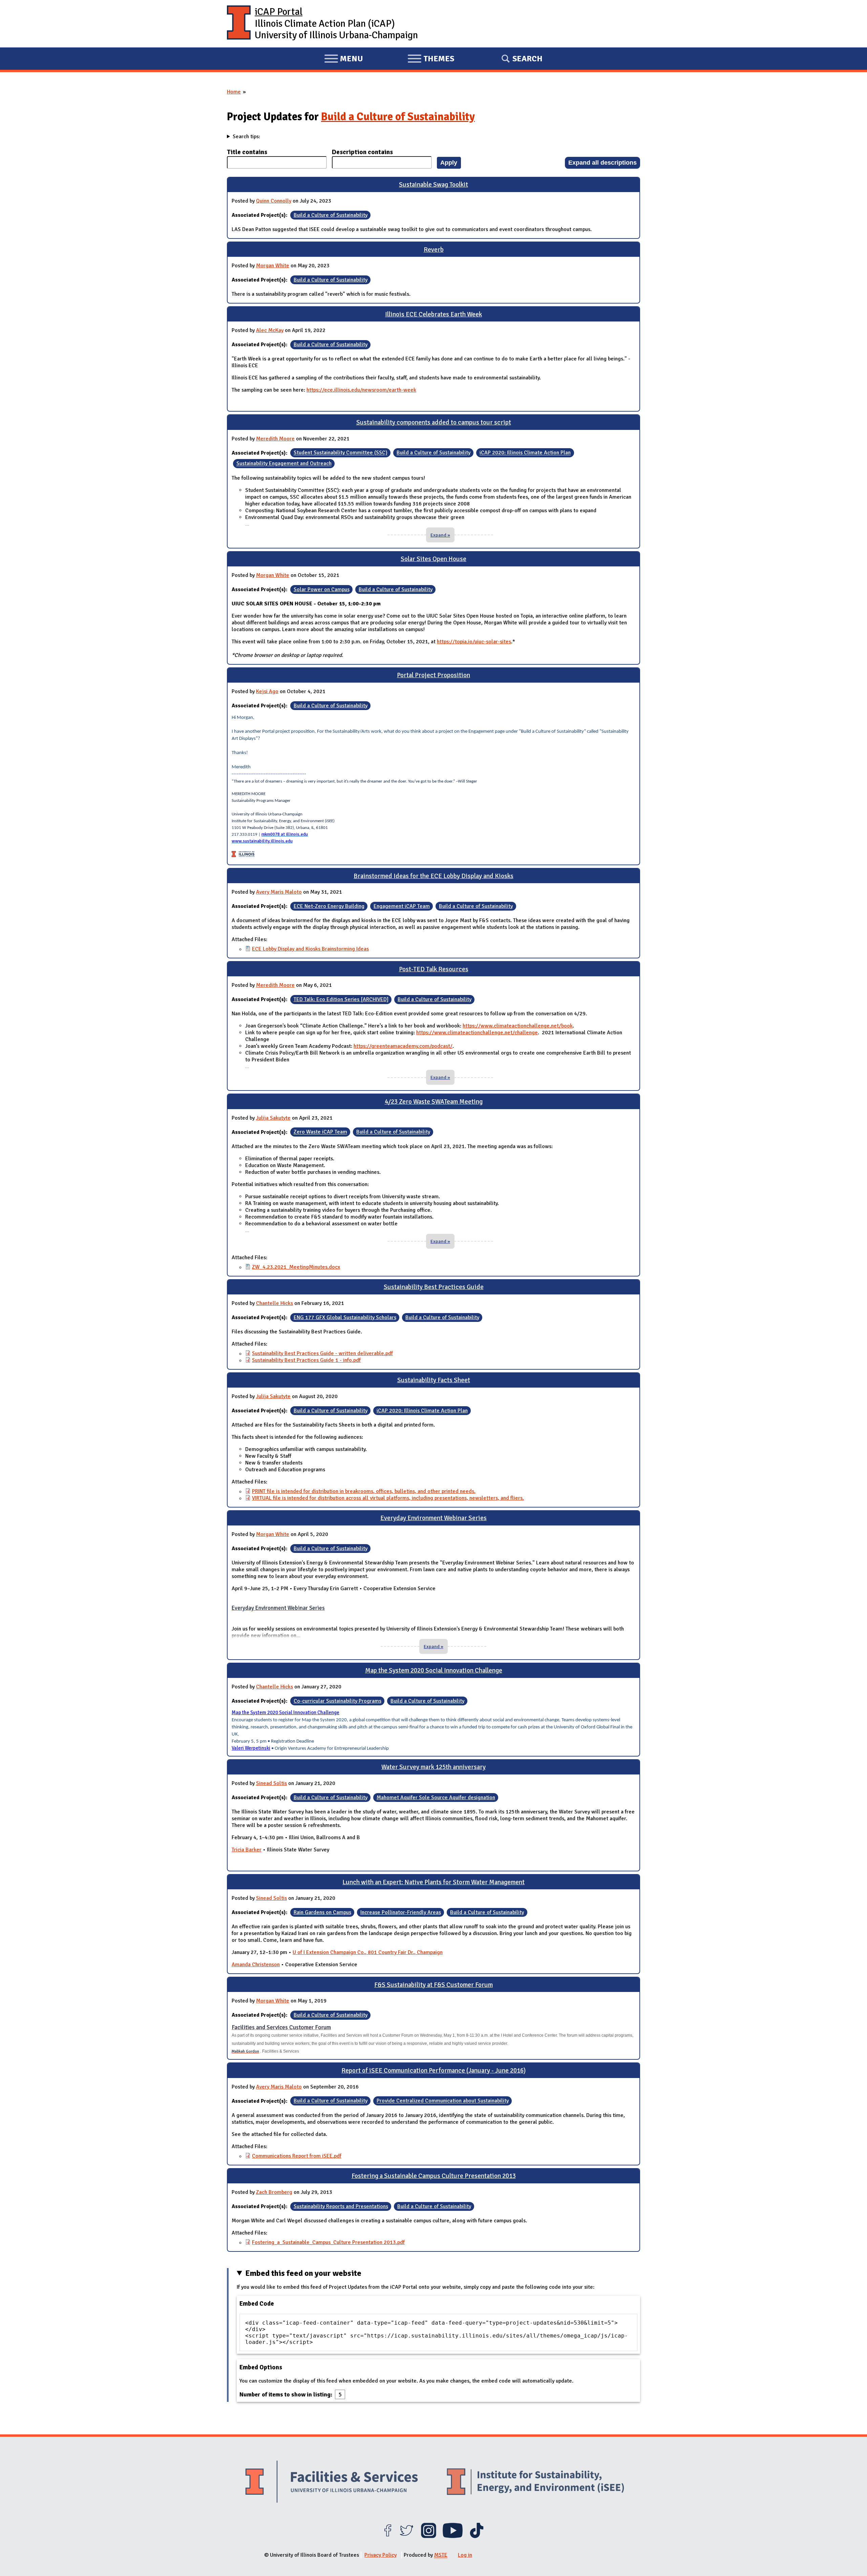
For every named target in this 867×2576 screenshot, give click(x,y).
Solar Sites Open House (433, 559)
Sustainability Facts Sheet (434, 1380)
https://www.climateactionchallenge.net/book (518, 1026)
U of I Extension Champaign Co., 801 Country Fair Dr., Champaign (368, 1952)
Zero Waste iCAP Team (320, 1132)
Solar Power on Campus (322, 589)
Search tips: (246, 137)
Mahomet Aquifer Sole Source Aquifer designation (436, 1798)
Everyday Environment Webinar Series (433, 1518)
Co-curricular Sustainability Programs (337, 1701)
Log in (465, 2555)
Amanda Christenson (256, 1965)
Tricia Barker (247, 1850)
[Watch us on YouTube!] (453, 2536)
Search (527, 59)
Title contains (247, 152)
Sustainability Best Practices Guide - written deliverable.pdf (322, 1353)
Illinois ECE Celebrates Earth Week (433, 314)
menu (344, 60)
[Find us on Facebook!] (388, 2536)
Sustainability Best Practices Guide (434, 1287)
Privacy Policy (380, 2555)
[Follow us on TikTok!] (477, 2536)
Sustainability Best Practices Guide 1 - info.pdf (306, 1360)
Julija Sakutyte (273, 1118)
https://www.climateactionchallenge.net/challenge (477, 1033)
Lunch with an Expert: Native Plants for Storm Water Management (433, 1882)
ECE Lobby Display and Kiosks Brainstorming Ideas (310, 949)
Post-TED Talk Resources (434, 969)
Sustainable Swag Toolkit (433, 185)
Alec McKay (270, 330)
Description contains (362, 152)
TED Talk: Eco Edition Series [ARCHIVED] (341, 999)
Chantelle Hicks (274, 1303)
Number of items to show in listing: (287, 2394)
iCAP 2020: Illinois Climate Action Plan (525, 453)
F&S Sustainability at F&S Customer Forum (433, 1985)
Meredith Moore (275, 439)
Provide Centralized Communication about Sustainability (443, 2101)
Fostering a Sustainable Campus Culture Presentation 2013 (434, 2176)
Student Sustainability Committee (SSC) (341, 453)
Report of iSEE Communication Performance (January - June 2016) (433, 2071)
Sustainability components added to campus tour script (434, 422)
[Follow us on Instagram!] (429, 2536)
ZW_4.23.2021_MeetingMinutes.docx (296, 1267)
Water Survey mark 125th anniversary (433, 1767)
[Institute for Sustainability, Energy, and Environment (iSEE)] (535, 2482)
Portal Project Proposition (433, 675)
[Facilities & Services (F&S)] (332, 2483)
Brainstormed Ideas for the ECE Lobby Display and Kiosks (433, 876)
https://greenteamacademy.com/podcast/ (403, 1046)
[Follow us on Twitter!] (407, 2536)
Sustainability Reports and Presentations (341, 2206)
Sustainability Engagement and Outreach (284, 464)
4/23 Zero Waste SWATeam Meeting (434, 1102)
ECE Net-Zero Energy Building (329, 906)
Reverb (434, 250)
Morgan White (273, 266)
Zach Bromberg (274, 2192)
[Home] (239, 24)
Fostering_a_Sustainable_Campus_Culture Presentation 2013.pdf (328, 2242)
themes (431, 60)
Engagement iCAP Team (402, 906)
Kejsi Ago (267, 691)
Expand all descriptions (602, 162)
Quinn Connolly (274, 201)
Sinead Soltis (271, 1783)
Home (234, 92)
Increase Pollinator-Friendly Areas (401, 1912)
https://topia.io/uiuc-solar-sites (474, 642)
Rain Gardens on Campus (322, 1912)
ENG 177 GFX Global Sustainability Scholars (345, 1317)
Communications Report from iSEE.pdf (297, 2156)
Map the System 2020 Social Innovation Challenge (434, 1670)
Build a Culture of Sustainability (398, 117)
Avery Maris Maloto (279, 892)
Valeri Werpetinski (251, 1748)
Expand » (440, 535)
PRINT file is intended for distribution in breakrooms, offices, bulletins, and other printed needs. (364, 1491)
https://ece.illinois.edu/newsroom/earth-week (361, 390)
